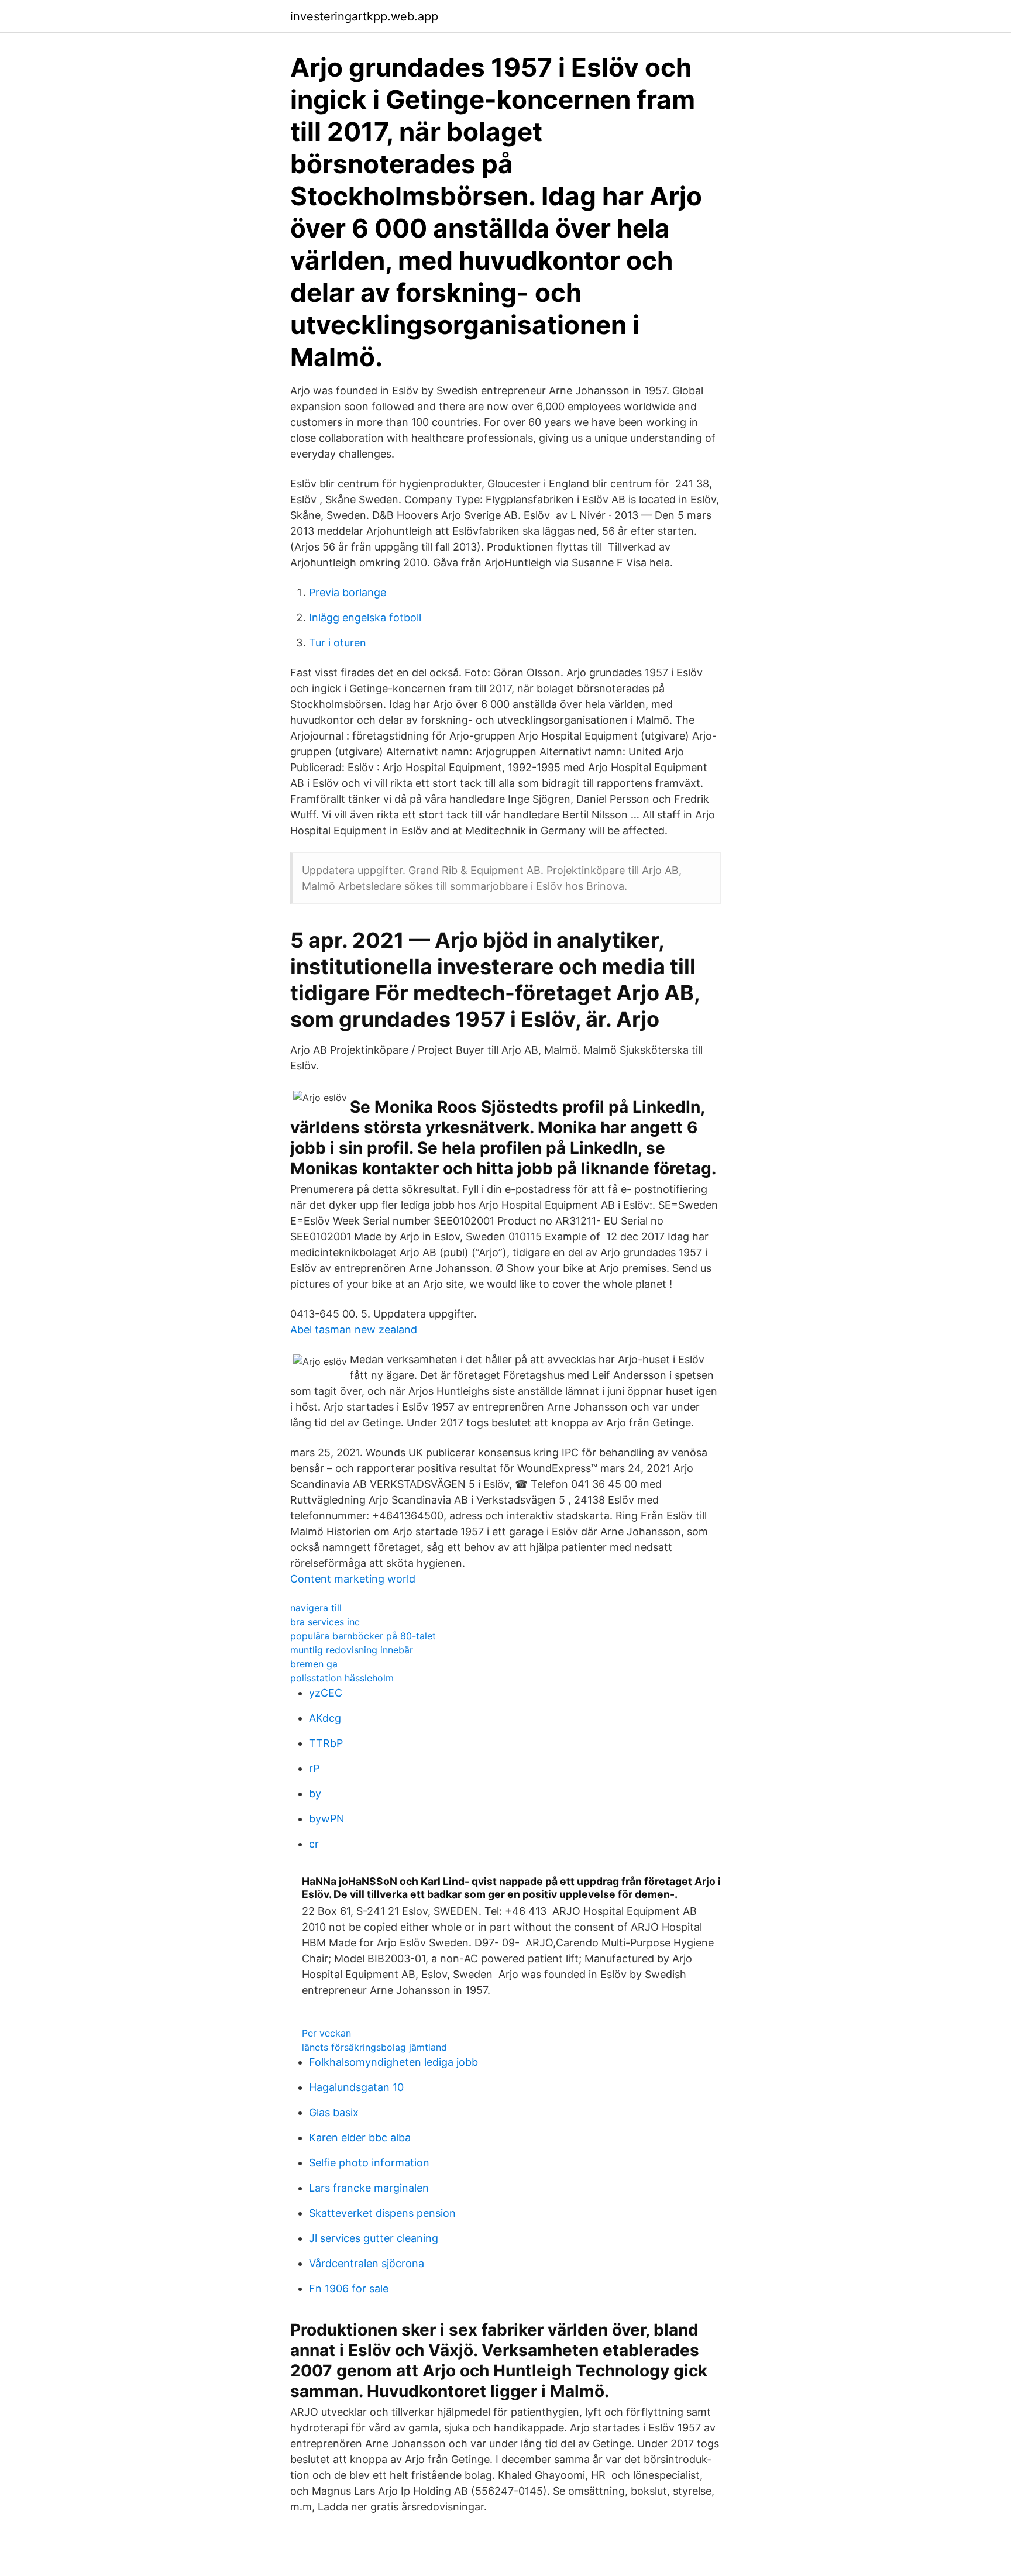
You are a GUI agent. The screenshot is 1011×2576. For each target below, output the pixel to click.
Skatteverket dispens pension (382, 2213)
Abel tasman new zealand (354, 1330)
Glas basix (334, 2112)
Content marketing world (353, 1579)
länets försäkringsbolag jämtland (374, 2047)
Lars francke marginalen (369, 2188)
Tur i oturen (338, 643)
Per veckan (326, 2033)
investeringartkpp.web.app (364, 16)
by (315, 1793)
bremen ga (314, 1664)
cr (314, 1844)
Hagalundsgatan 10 (356, 2087)
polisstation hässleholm (342, 1678)
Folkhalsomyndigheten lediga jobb (393, 2062)
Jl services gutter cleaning (374, 2238)
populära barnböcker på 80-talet (363, 1636)
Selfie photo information (369, 2163)
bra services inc (325, 1622)
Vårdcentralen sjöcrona (367, 2263)
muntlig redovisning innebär (352, 1650)
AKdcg (325, 1718)
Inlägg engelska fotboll (365, 618)
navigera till (316, 1608)
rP (314, 1768)
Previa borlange (348, 592)
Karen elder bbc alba (360, 2138)
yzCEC (326, 1693)
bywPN (327, 1819)
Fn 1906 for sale (349, 2288)
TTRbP (326, 1743)
